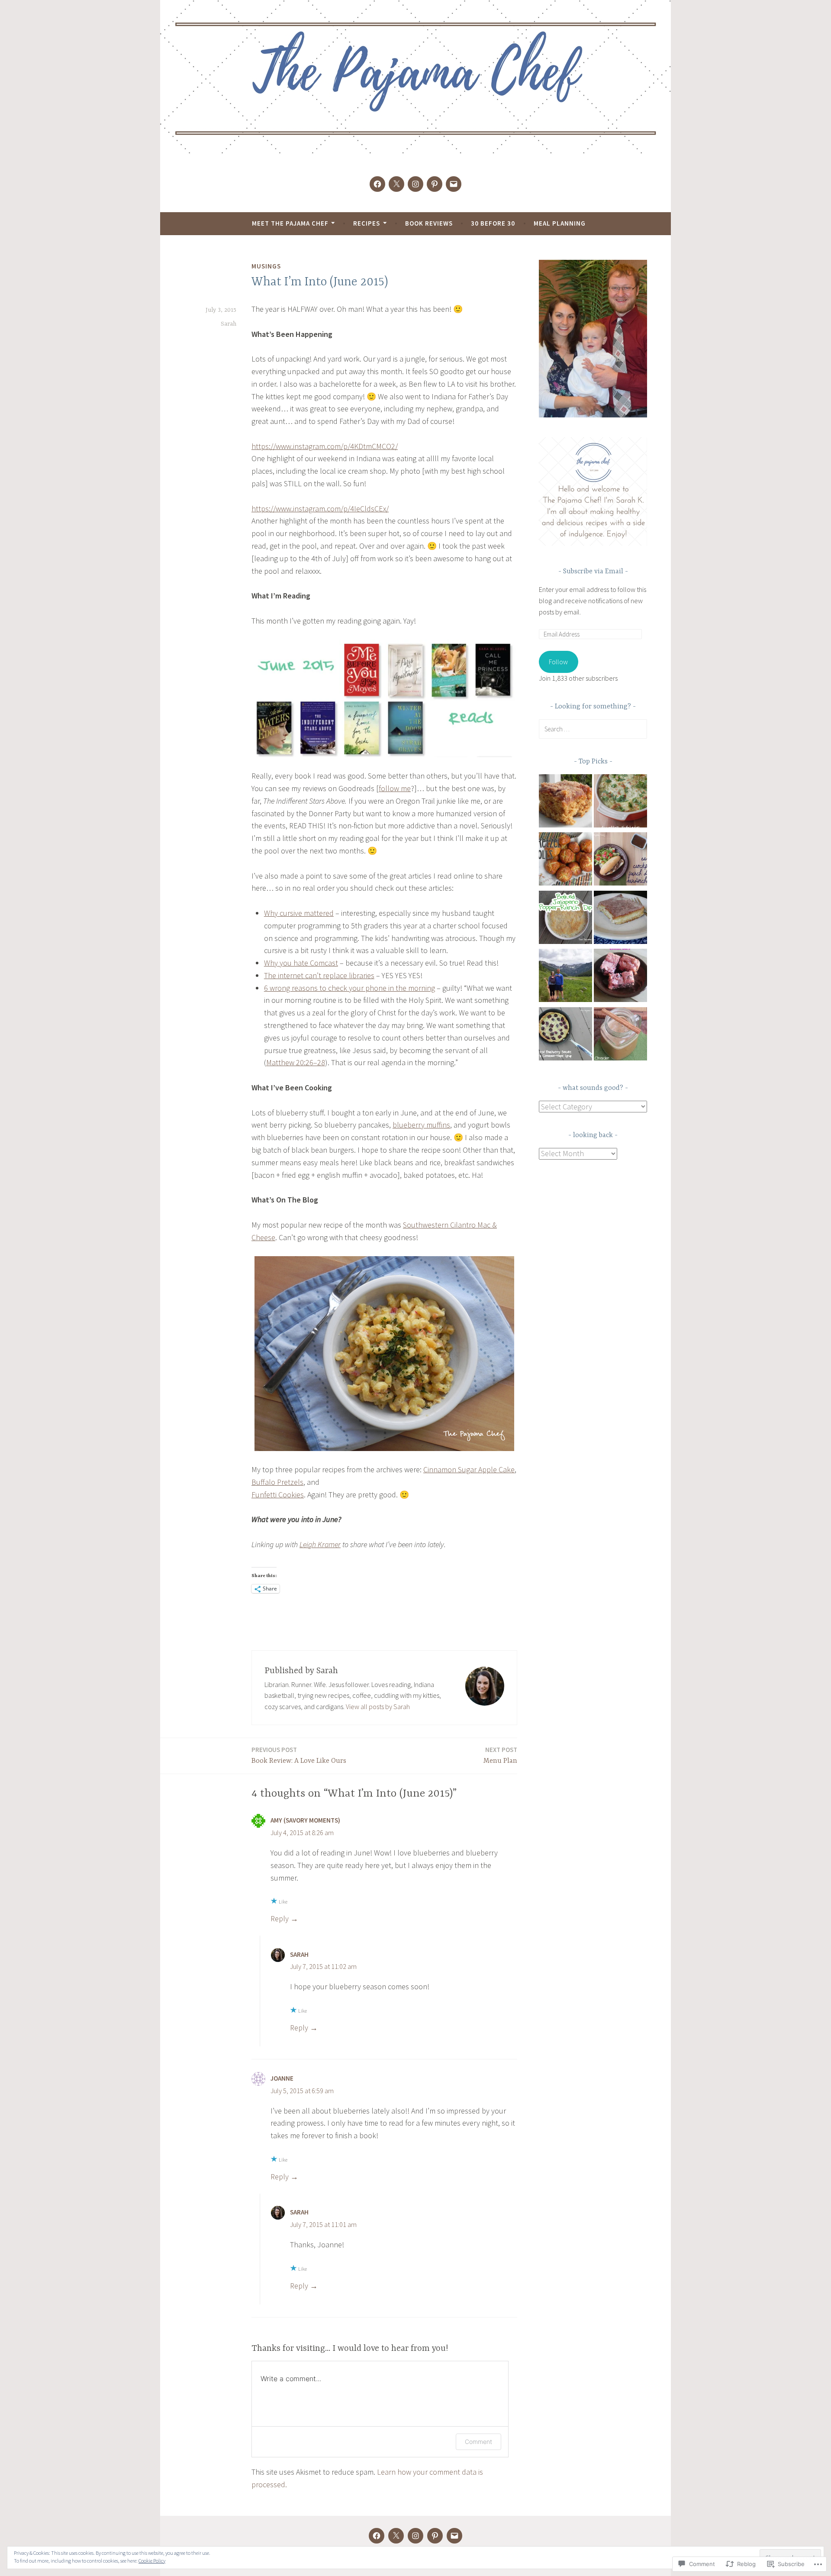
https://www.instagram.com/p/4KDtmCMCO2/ (325, 446)
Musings (266, 266)
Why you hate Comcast (301, 963)
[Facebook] (377, 184)
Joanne (282, 2078)
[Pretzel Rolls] (565, 861)
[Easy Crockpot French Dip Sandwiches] (620, 861)
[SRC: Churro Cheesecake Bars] (620, 919)
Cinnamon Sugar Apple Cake (469, 1469)
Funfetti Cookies (278, 1495)
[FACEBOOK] (377, 2536)
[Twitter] (396, 184)
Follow (558, 662)
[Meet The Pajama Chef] (565, 977)
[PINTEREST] (435, 2536)
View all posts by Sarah (378, 1707)
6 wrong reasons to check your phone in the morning (349, 988)
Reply (280, 1918)
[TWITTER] (396, 2536)
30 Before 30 (493, 223)
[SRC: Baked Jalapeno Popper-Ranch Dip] (565, 919)
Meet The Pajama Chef (290, 223)
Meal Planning (560, 223)
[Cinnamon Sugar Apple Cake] (565, 803)
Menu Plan (500, 1755)
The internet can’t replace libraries (319, 975)
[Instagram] (415, 184)
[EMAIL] (454, 2536)
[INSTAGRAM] (415, 2536)
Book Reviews (429, 223)
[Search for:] (593, 729)
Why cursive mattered (299, 913)
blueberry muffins (421, 1125)
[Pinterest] (435, 184)
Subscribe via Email (593, 572)
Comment (478, 2442)
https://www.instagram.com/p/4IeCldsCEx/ (320, 509)
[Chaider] (620, 1036)
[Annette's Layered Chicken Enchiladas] (620, 803)
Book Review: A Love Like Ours (299, 1755)
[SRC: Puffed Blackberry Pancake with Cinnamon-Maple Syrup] (565, 1036)
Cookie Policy (152, 2561)
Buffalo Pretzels (277, 1482)
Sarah (229, 324)
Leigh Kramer (320, 1544)
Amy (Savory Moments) (305, 1820)
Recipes (367, 223)
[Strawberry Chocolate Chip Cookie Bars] (620, 977)
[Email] (454, 184)
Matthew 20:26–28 (296, 1062)
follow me (395, 788)
